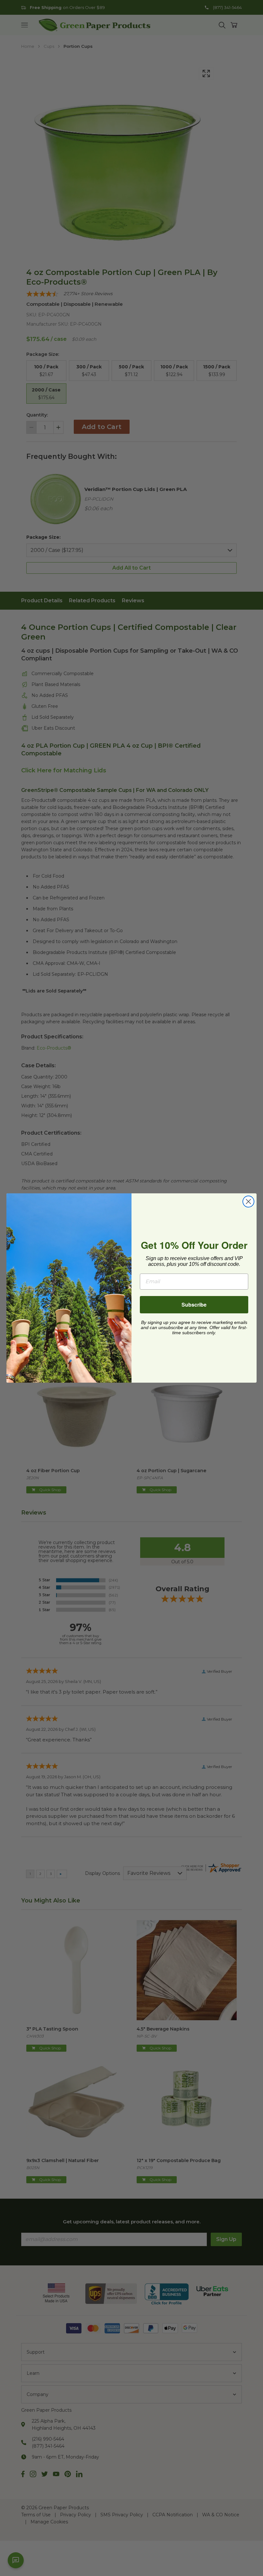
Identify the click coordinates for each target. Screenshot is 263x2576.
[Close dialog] (248, 1202)
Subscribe (194, 1305)
